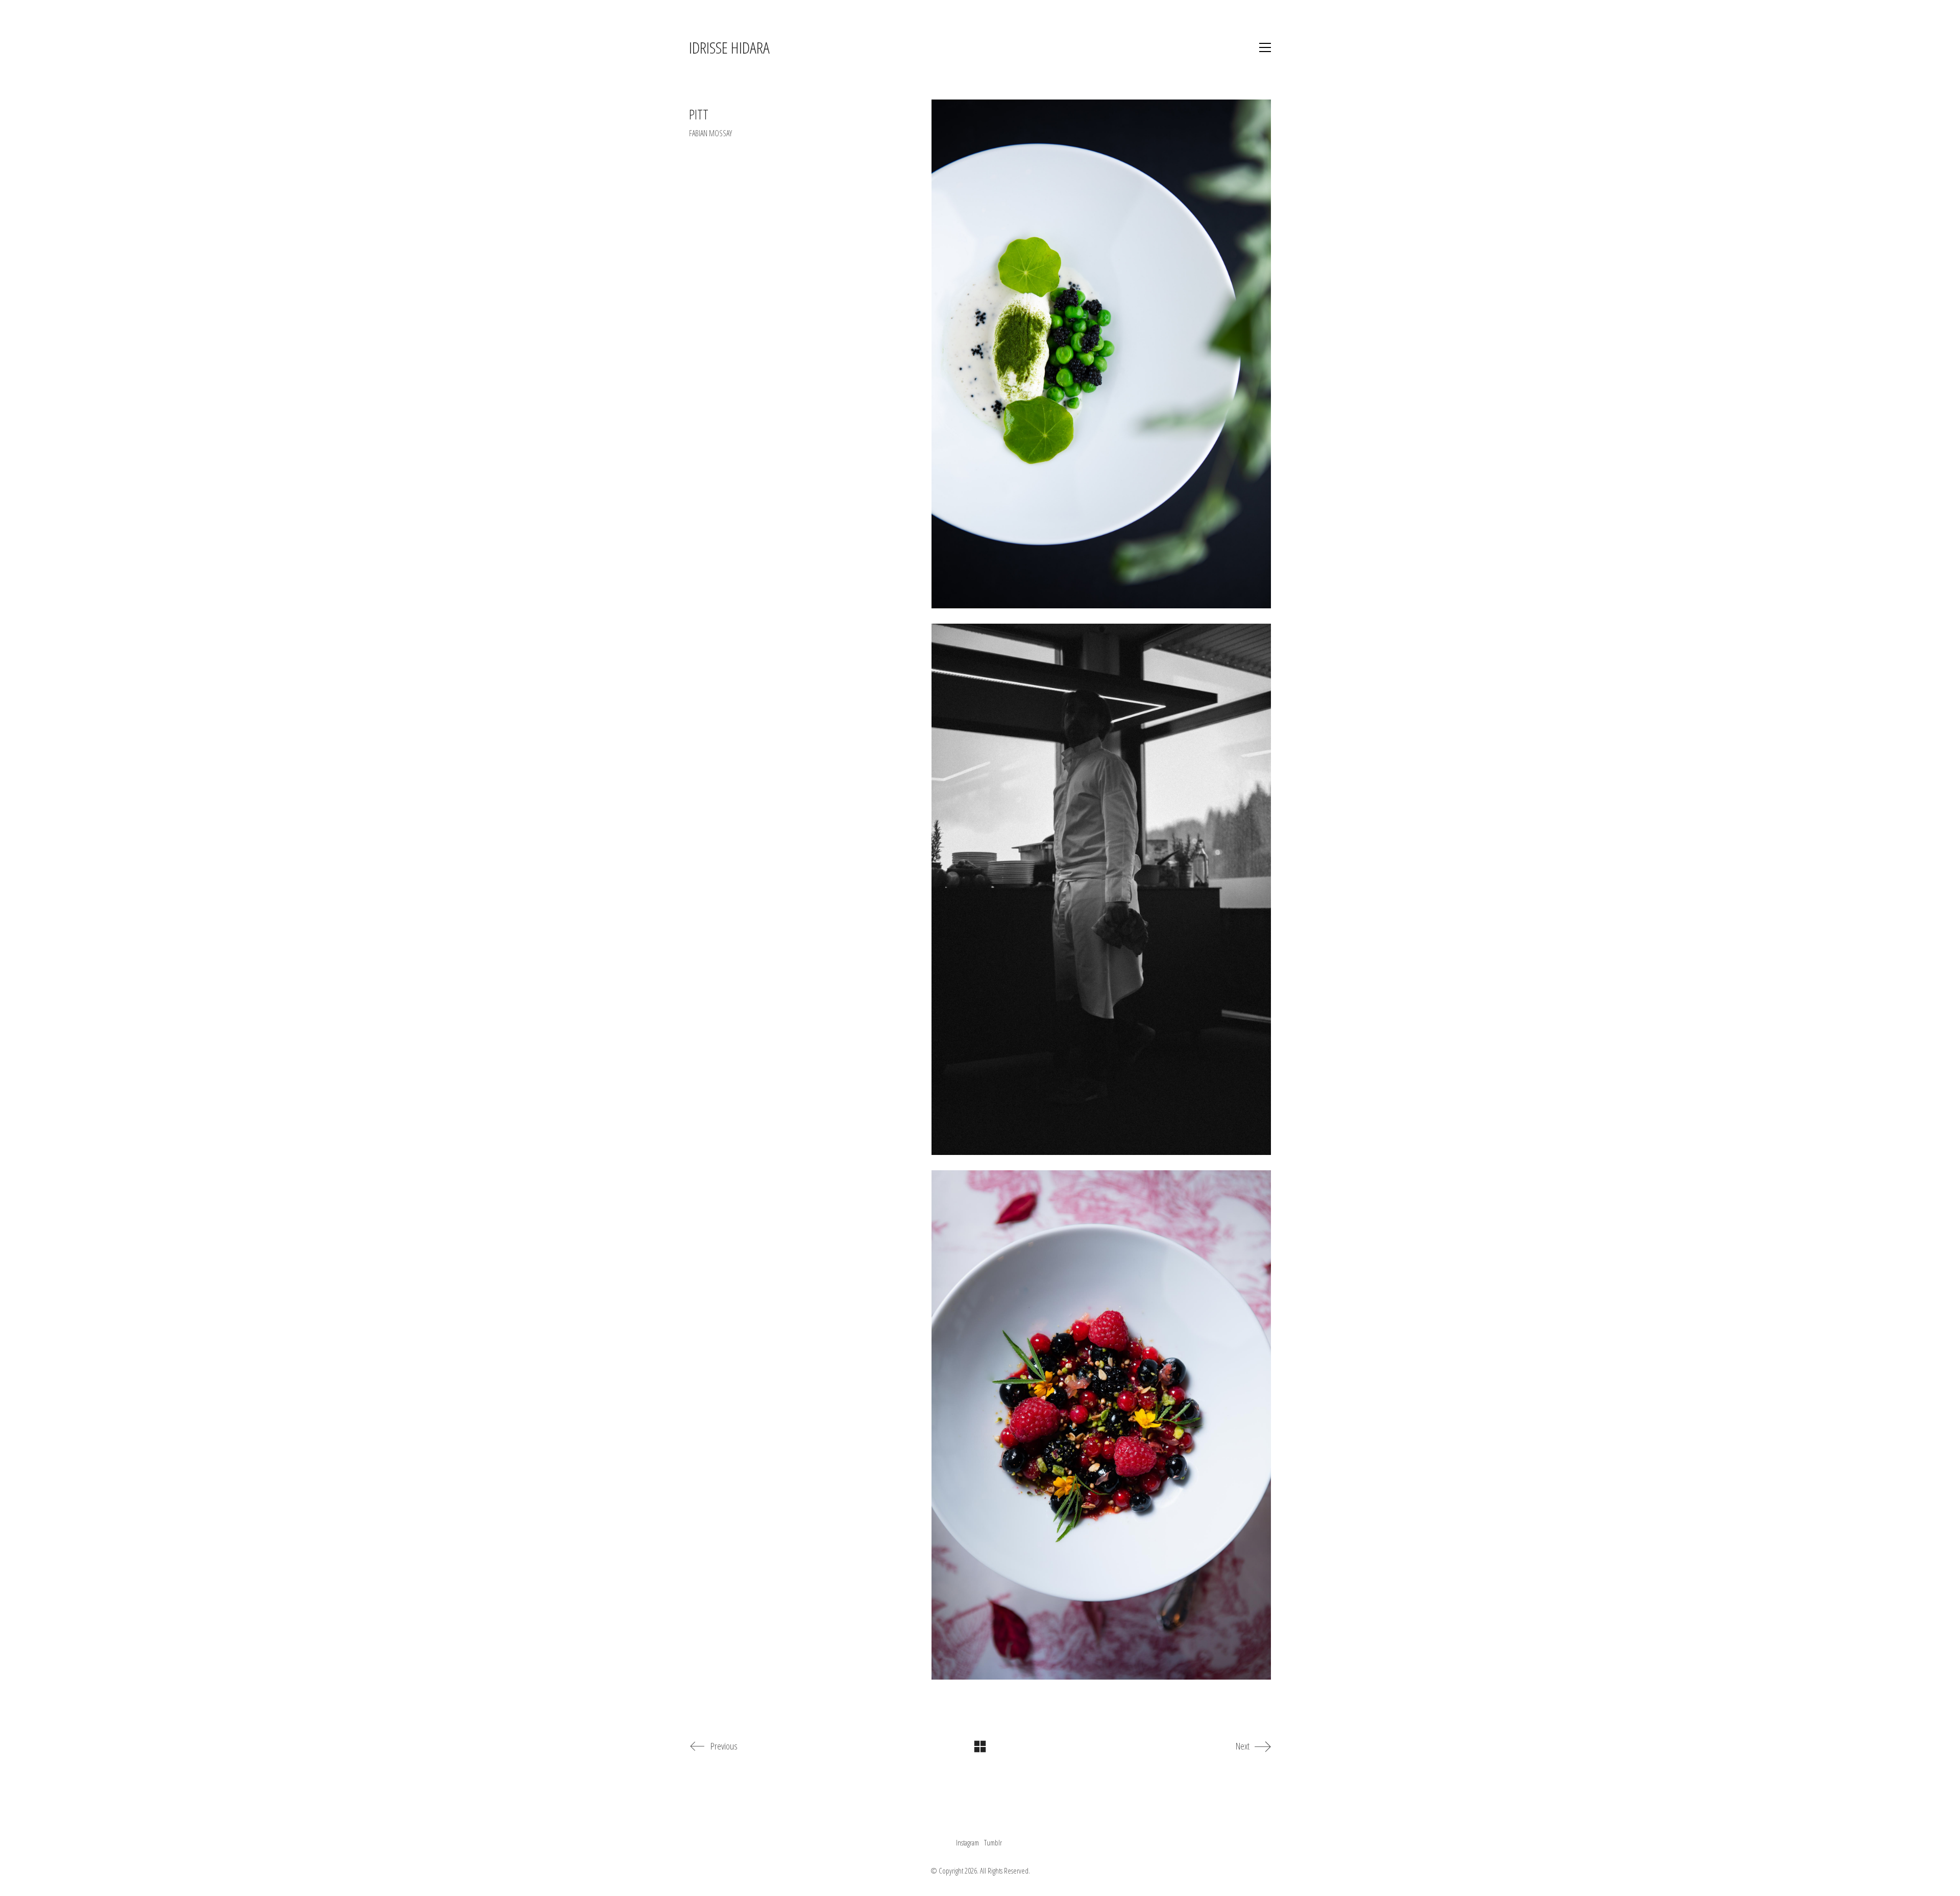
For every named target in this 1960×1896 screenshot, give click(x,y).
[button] (1265, 47)
